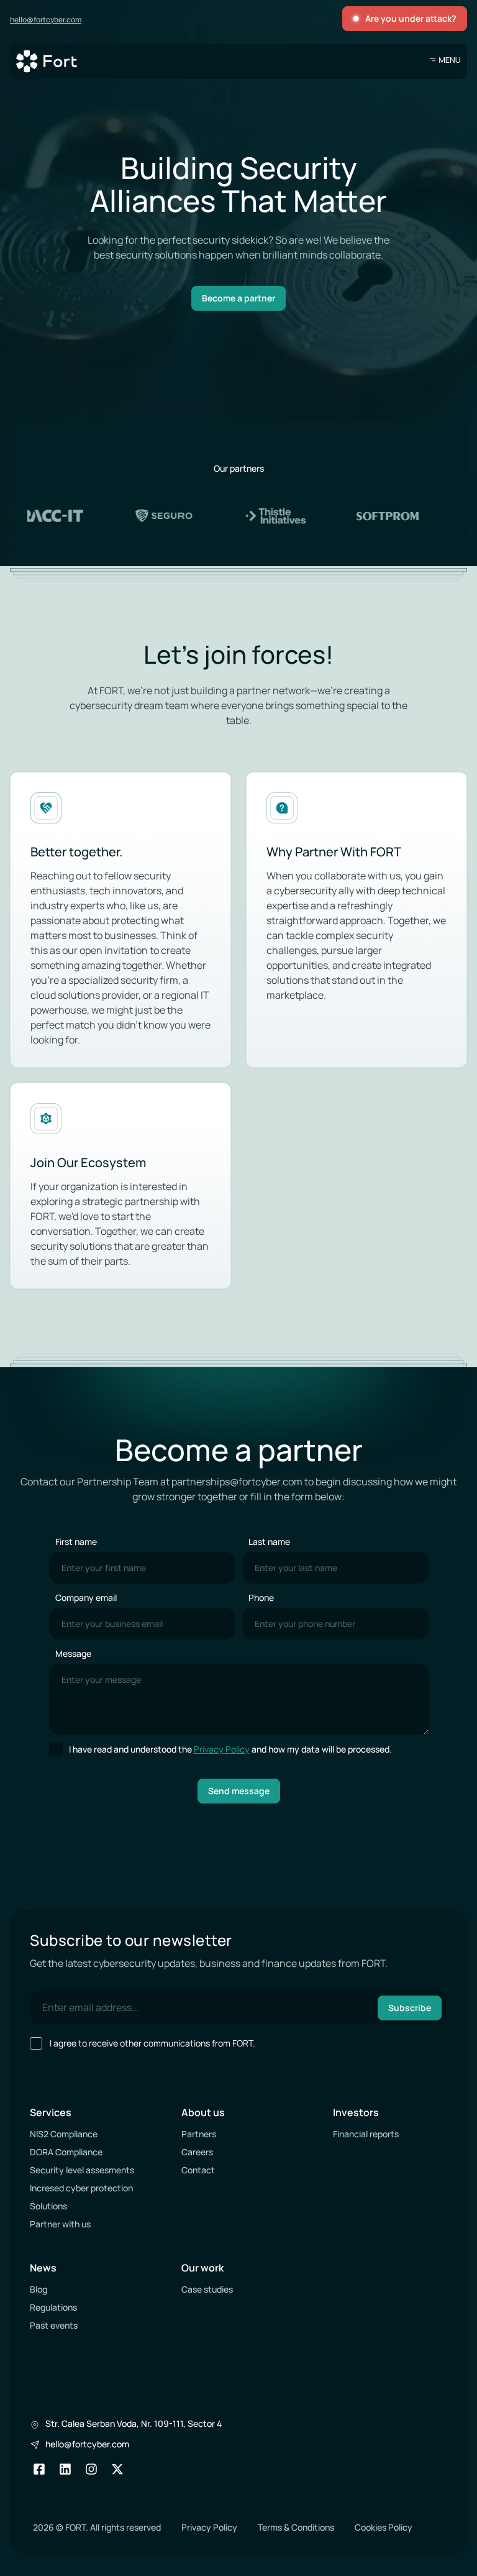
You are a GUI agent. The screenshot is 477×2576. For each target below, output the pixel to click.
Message (73, 1653)
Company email (86, 1597)
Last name (269, 1542)
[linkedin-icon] (65, 2469)
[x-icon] (117, 2469)
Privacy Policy (222, 1749)
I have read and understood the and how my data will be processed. (230, 1749)
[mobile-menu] (445, 60)
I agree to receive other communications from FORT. (152, 2043)
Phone (261, 1597)
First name (76, 1542)
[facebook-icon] (39, 2469)
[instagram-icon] (91, 2469)
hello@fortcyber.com (46, 20)
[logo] (47, 61)
